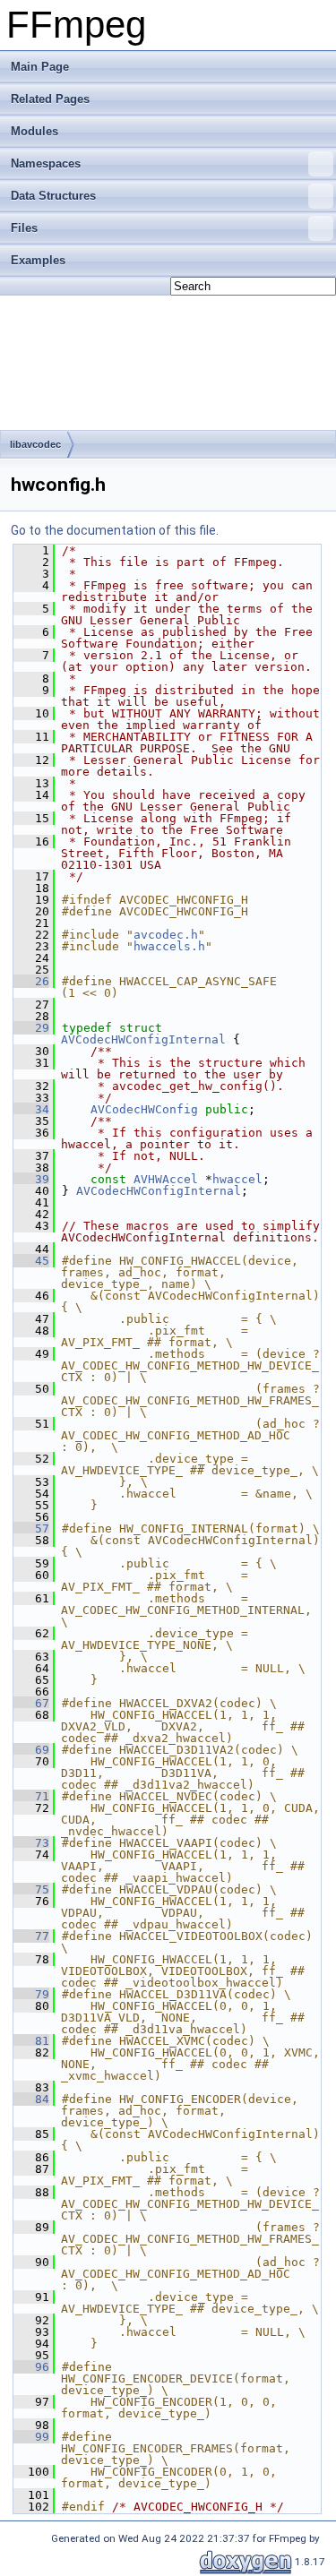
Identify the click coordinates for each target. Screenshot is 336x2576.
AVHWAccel (166, 1179)
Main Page (40, 67)
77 (31, 1936)
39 (31, 1179)
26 (31, 981)
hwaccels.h (169, 946)
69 (31, 1750)
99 (31, 2437)
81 (31, 2041)
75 (31, 1889)
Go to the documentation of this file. (115, 530)
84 (31, 2099)
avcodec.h (166, 935)
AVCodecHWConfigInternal (143, 1039)
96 (31, 2367)
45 (31, 1261)
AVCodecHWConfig (144, 1109)
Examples (38, 260)
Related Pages (50, 99)
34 (31, 1109)
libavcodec (35, 444)
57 (31, 1528)
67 (31, 1703)
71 (31, 1796)
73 (31, 1843)
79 (31, 1994)
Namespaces (46, 163)
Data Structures (53, 196)
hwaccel (237, 1179)
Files (24, 228)
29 (31, 1028)
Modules (34, 131)
